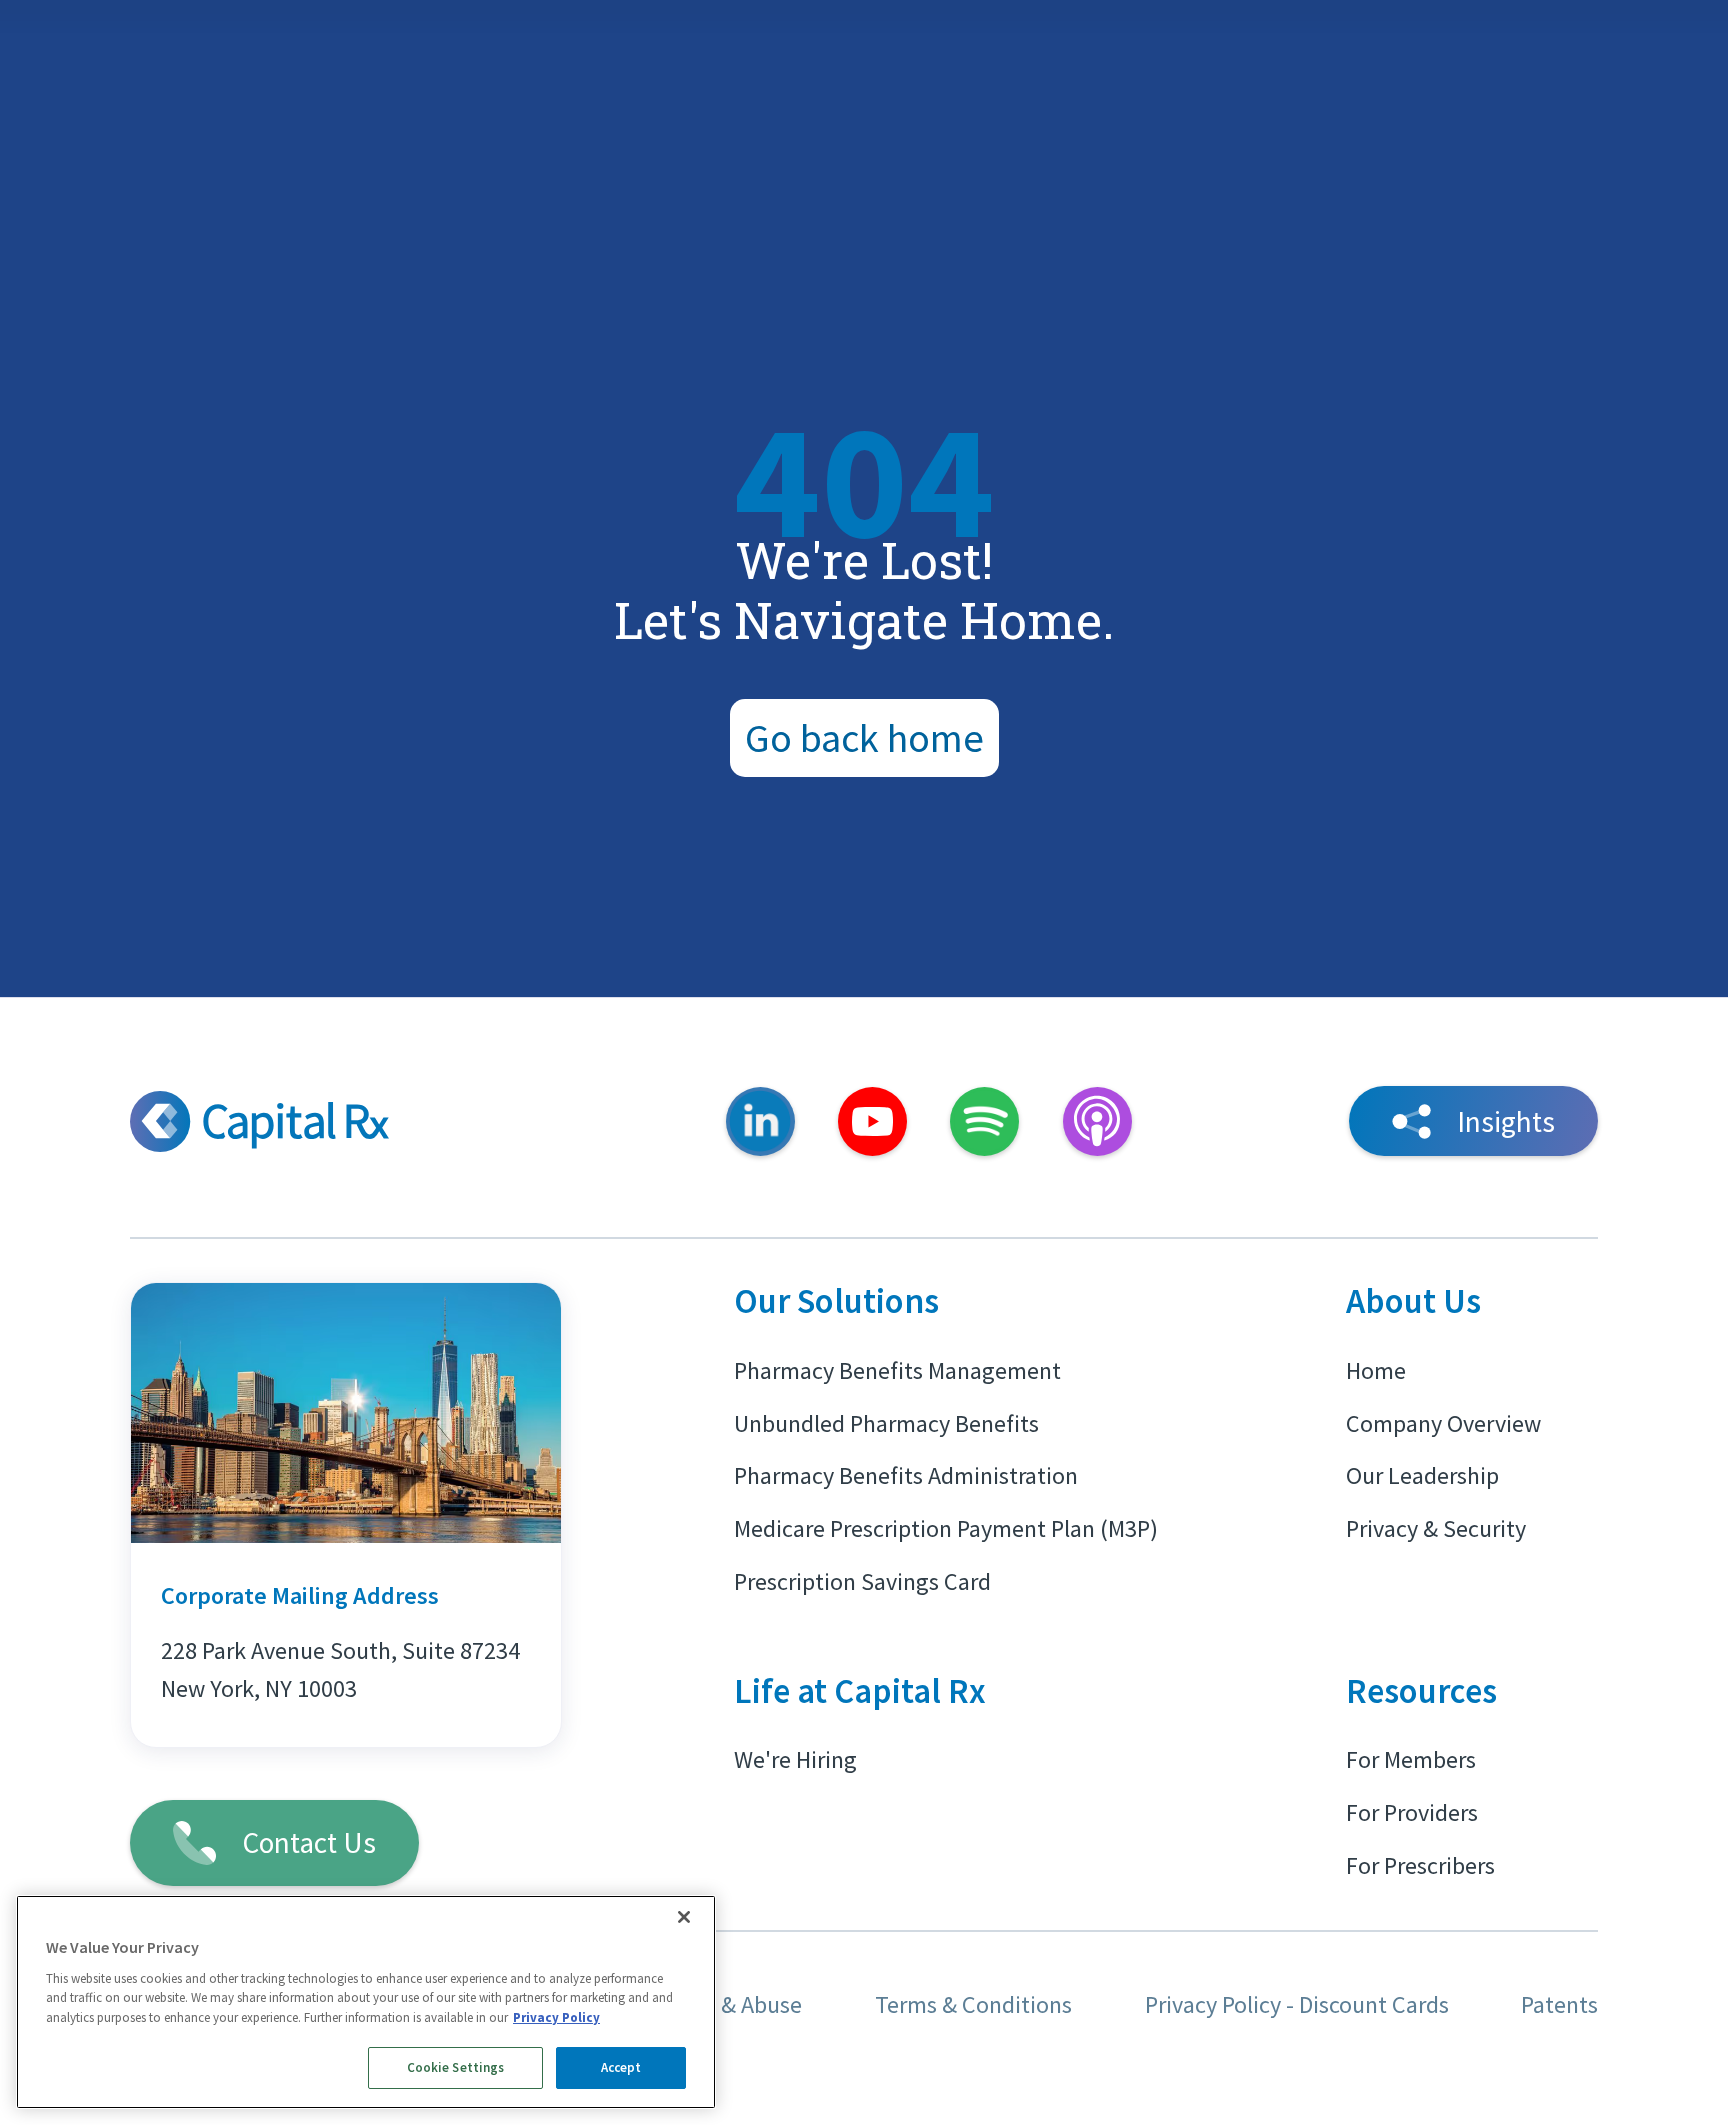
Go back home (864, 738)
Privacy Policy (556, 2017)
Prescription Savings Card (862, 1581)
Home (1376, 1370)
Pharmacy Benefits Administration (906, 1475)
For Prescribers (1420, 1865)
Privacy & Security (1436, 1528)
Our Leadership (1422, 1475)
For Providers (1412, 1812)
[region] (366, 2002)
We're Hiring (795, 1759)
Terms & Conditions (973, 2004)
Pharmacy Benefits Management (897, 1370)
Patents (1559, 2004)
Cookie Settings (456, 2067)
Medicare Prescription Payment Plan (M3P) (946, 1528)
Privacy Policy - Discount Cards (1297, 2004)
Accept (621, 2067)
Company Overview (1443, 1423)
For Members (1411, 1759)
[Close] (684, 1917)
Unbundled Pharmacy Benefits (886, 1423)
